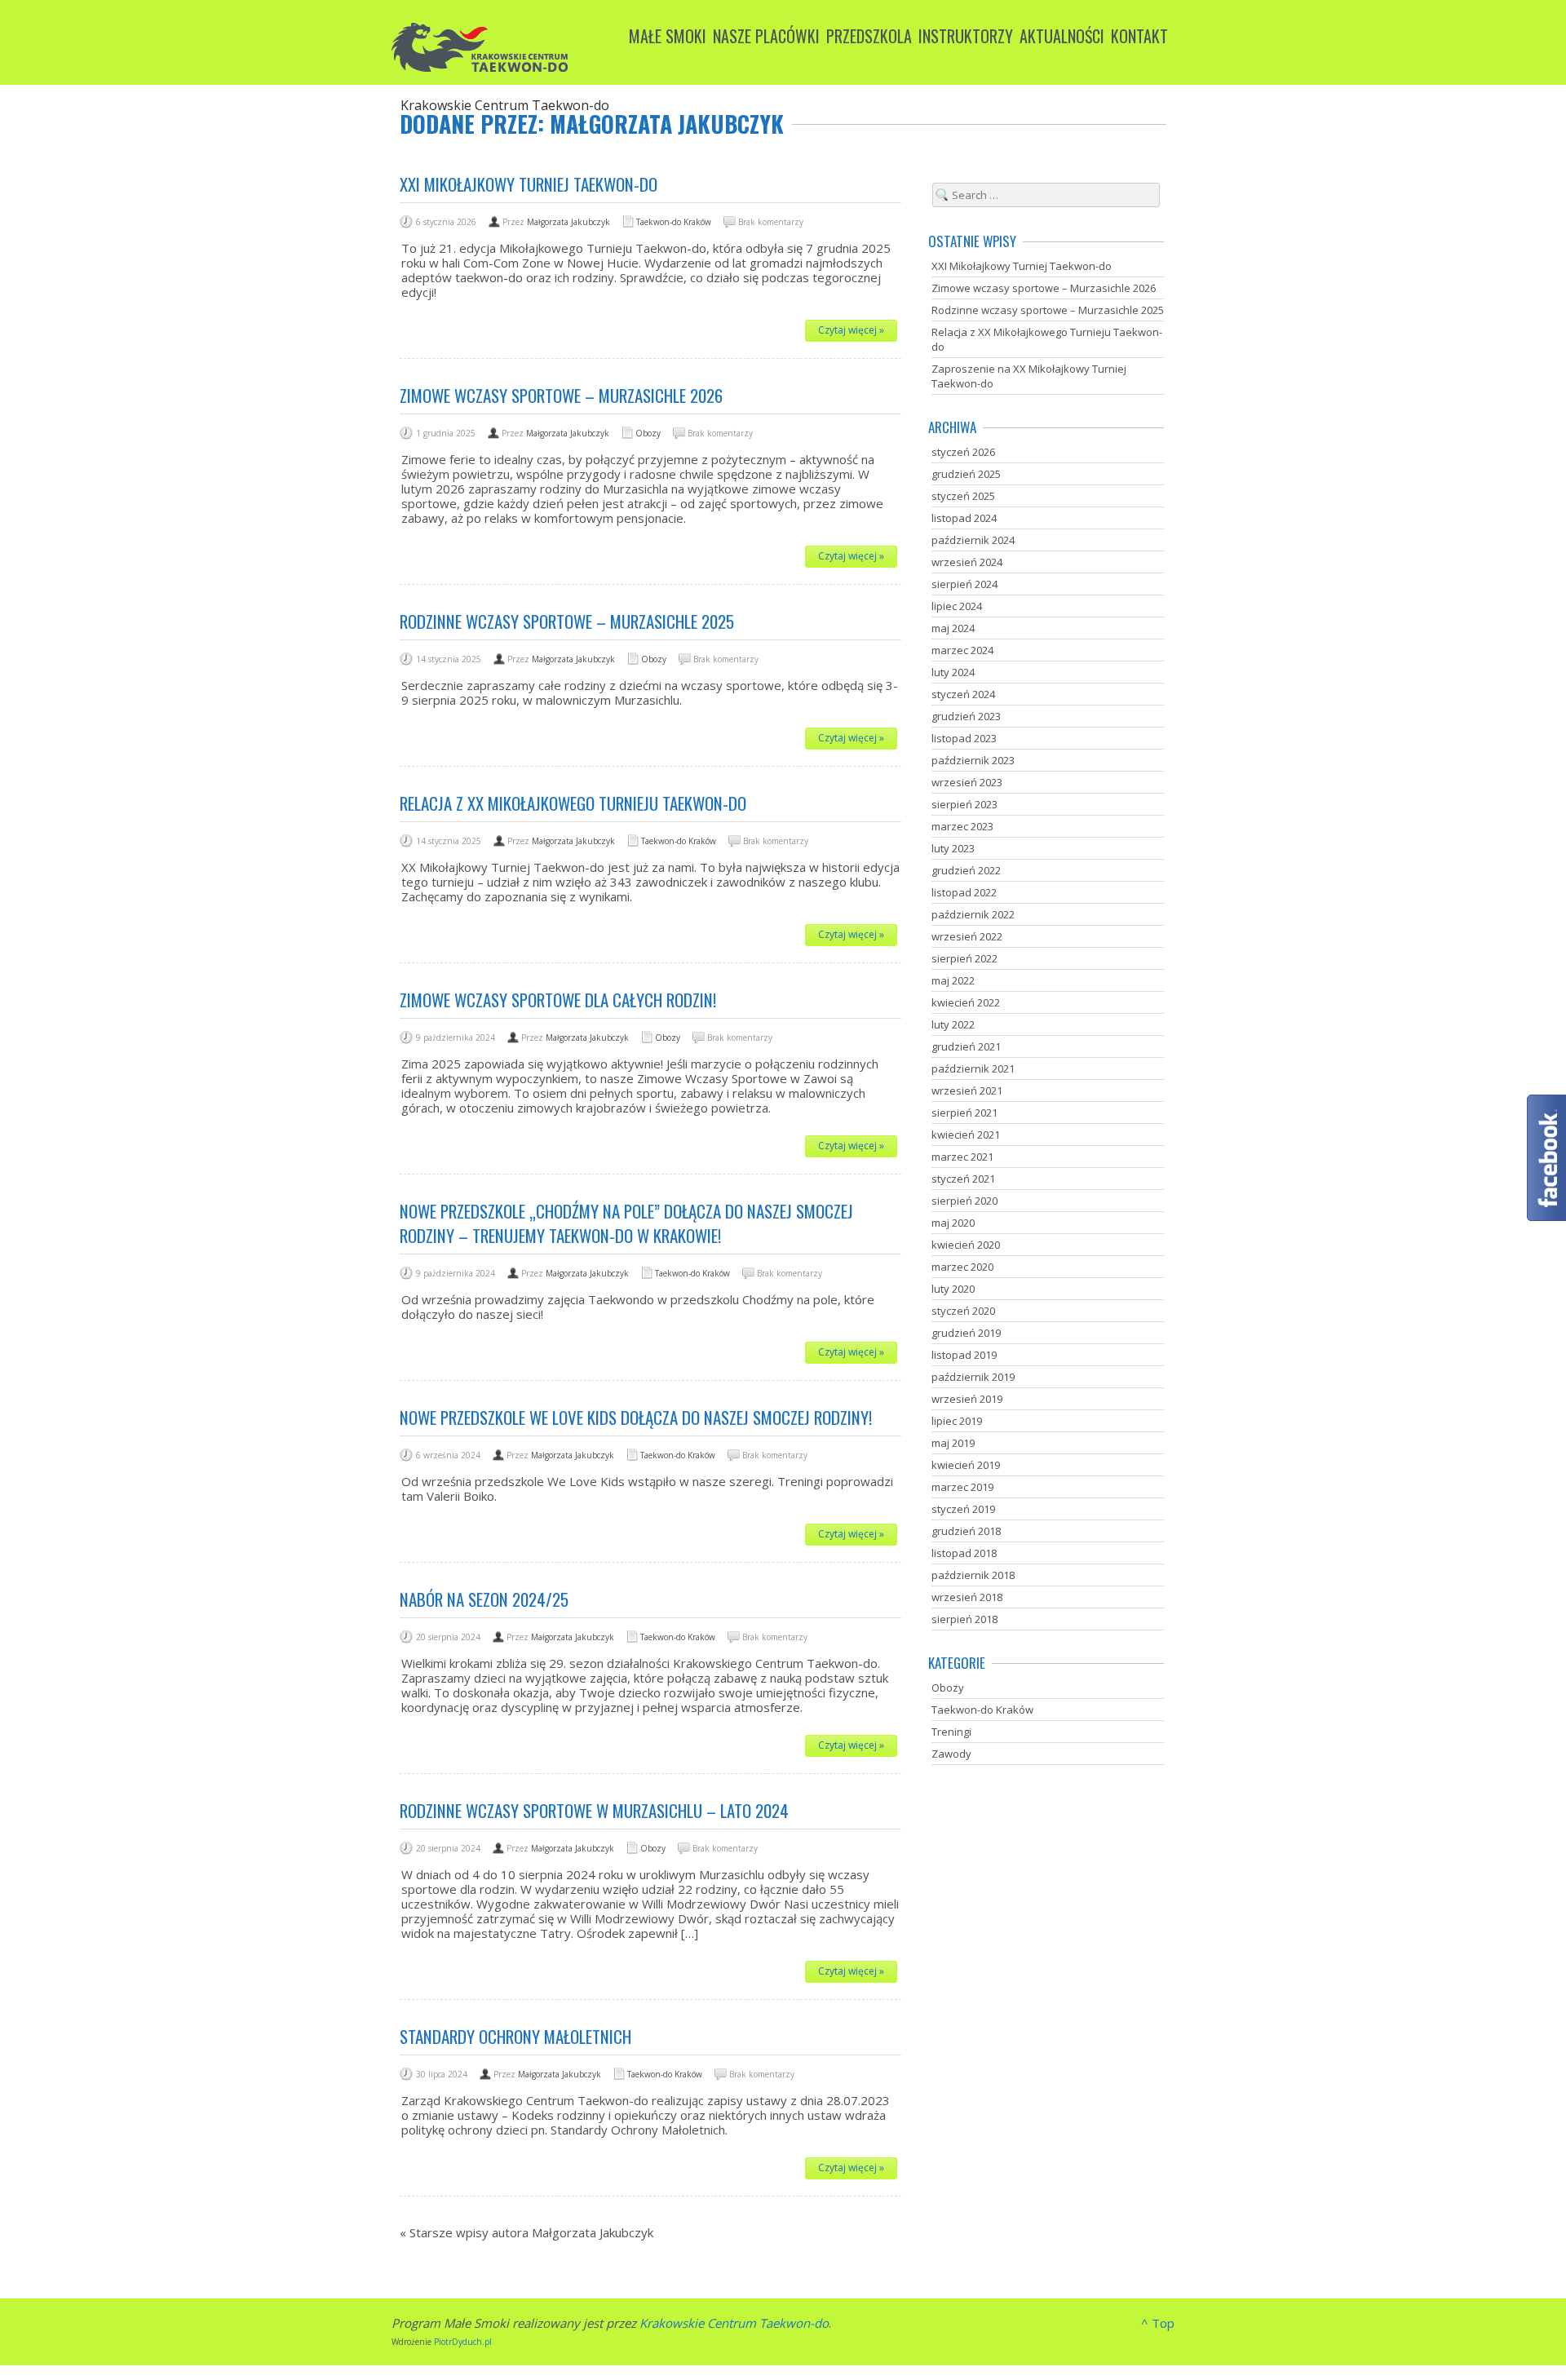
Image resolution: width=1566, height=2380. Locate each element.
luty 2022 (953, 1024)
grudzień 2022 (966, 870)
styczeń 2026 (963, 452)
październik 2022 (973, 914)
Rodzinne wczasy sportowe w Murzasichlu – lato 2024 (594, 1810)
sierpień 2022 (964, 958)
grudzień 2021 (966, 1046)
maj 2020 (953, 1223)
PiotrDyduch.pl (463, 2342)
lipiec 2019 (957, 1421)
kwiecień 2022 (966, 1002)
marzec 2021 (962, 1157)
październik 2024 (973, 540)
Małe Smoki (668, 36)
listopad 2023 (964, 738)
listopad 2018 (964, 1553)
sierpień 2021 (964, 1113)
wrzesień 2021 (967, 1090)
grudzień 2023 (966, 716)
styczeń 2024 (963, 694)
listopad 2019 (964, 1355)
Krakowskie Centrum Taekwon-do (734, 2323)
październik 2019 (973, 1377)
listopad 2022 (964, 892)
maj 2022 (953, 980)
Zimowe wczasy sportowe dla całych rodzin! (558, 1000)
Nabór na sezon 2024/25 (484, 1599)
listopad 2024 (964, 518)
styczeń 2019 (963, 1509)
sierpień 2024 (964, 584)
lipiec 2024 (957, 606)
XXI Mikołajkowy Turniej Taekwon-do (529, 184)
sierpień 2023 (964, 804)
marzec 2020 (962, 1267)
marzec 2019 (962, 1487)
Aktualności (1062, 36)
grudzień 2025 (966, 474)
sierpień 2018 (964, 1619)
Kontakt (1139, 36)
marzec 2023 (962, 826)
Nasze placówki (766, 36)
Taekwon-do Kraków (674, 222)
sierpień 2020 (964, 1201)
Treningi (951, 1732)
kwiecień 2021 (966, 1135)
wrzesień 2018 (967, 1597)
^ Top (1158, 2323)
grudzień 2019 (966, 1333)
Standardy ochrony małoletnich (515, 2036)
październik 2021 (973, 1068)
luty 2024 (953, 672)
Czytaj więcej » (851, 330)
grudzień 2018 (966, 1531)
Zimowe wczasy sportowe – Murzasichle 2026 (561, 395)
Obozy (648, 433)
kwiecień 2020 (966, 1245)
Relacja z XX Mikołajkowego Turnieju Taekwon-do (573, 803)
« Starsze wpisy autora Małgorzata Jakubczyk (526, 2232)
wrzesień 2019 (967, 1399)
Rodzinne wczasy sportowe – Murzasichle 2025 (567, 621)
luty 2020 (953, 1289)
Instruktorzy (966, 36)
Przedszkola (869, 36)
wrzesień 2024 (967, 562)
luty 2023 (953, 848)
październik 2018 (973, 1575)
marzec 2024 (962, 650)
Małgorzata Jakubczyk (568, 222)
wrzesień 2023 (967, 782)
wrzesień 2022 (967, 936)
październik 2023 (973, 760)
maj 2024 (953, 628)
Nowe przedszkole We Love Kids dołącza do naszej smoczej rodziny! (636, 1417)
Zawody (951, 1754)
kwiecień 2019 (966, 1465)
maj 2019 (953, 1443)
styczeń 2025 (963, 496)
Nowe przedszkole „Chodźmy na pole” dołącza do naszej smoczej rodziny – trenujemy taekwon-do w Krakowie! (626, 1223)
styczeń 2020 (963, 1311)
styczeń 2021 (963, 1179)
